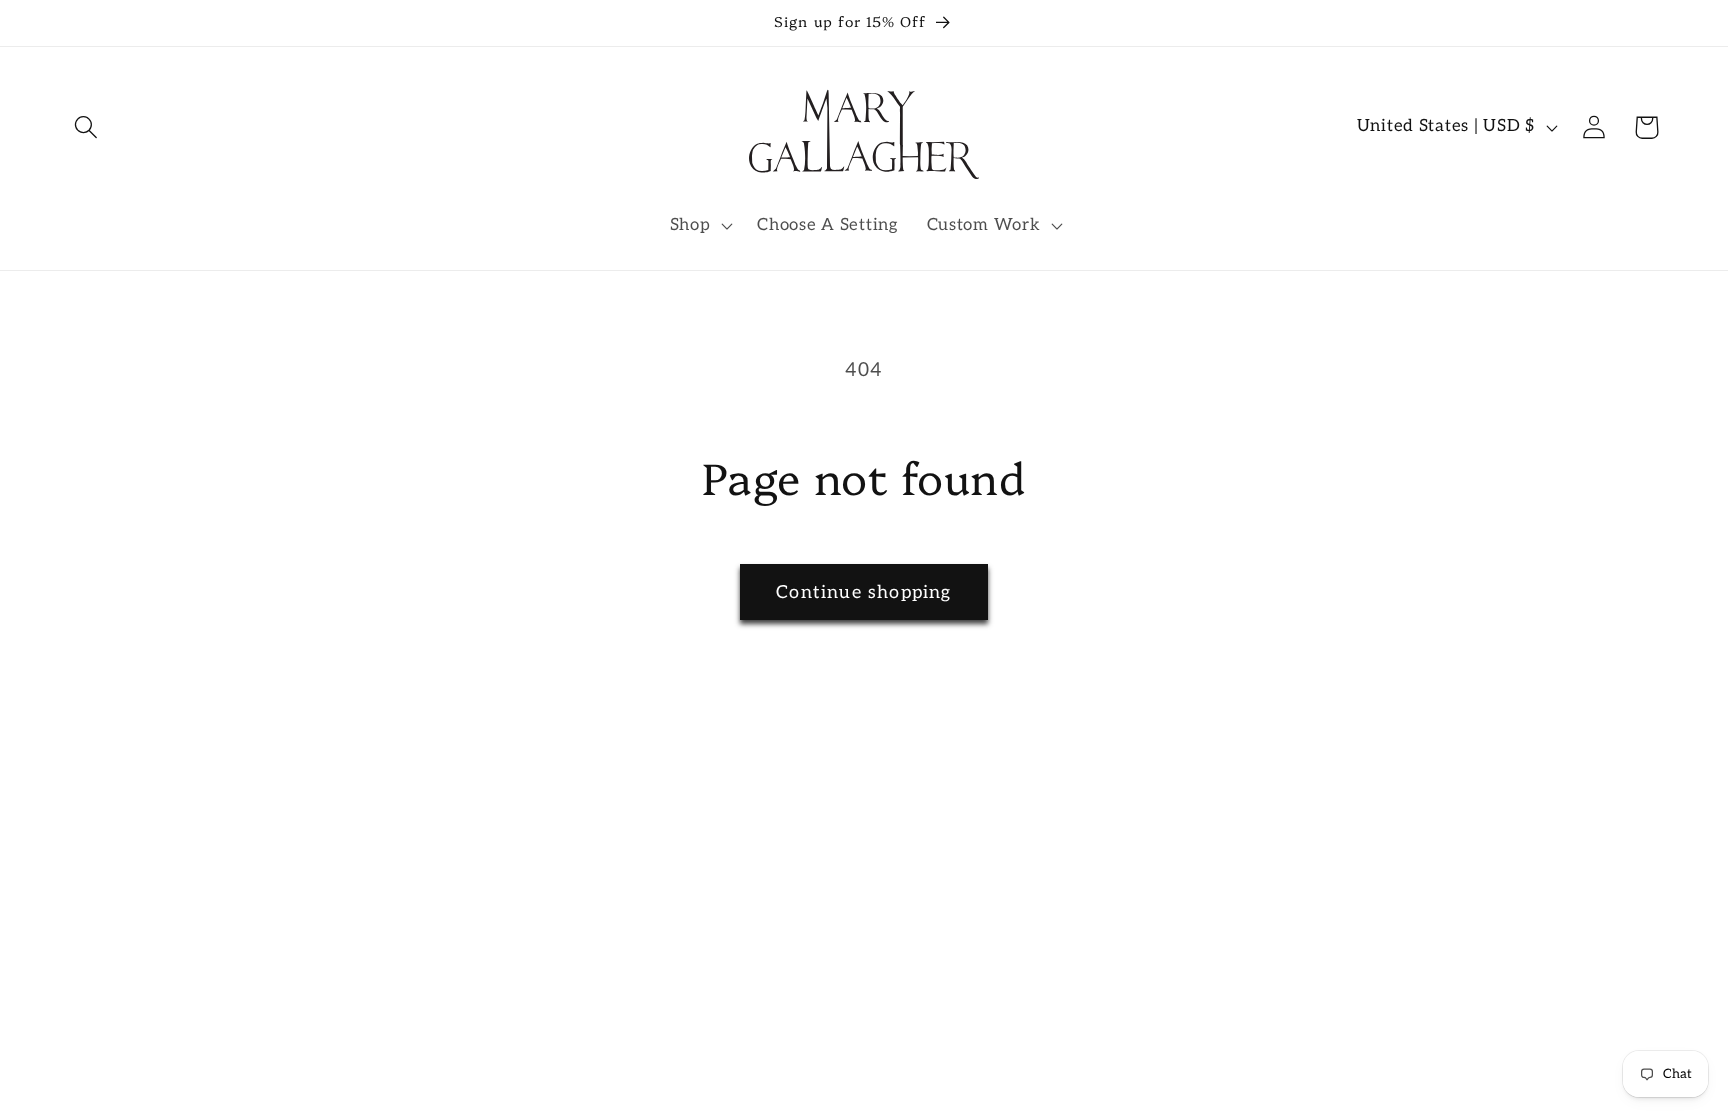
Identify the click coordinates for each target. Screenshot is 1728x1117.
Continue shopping (863, 592)
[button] (86, 127)
